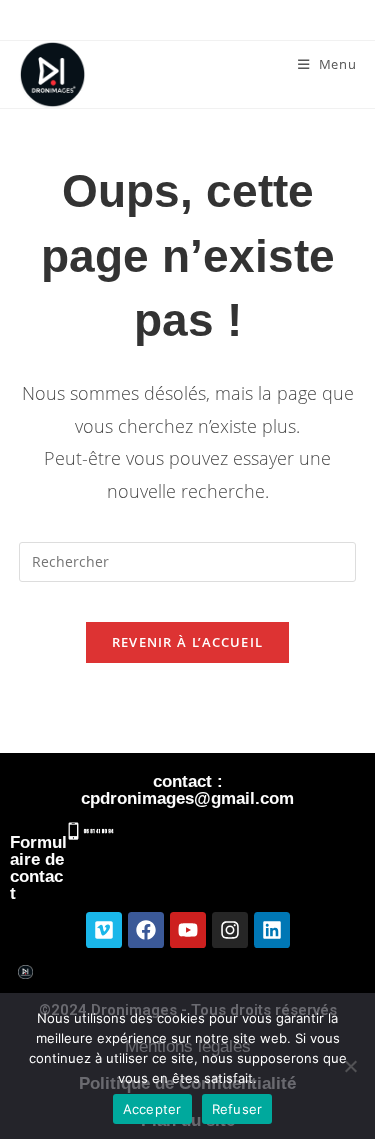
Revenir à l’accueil (188, 642)
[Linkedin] (272, 930)
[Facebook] (146, 930)
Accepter (152, 1109)
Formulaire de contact (38, 868)
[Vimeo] (104, 930)
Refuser (237, 1109)
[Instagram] (230, 930)
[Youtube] (188, 930)
